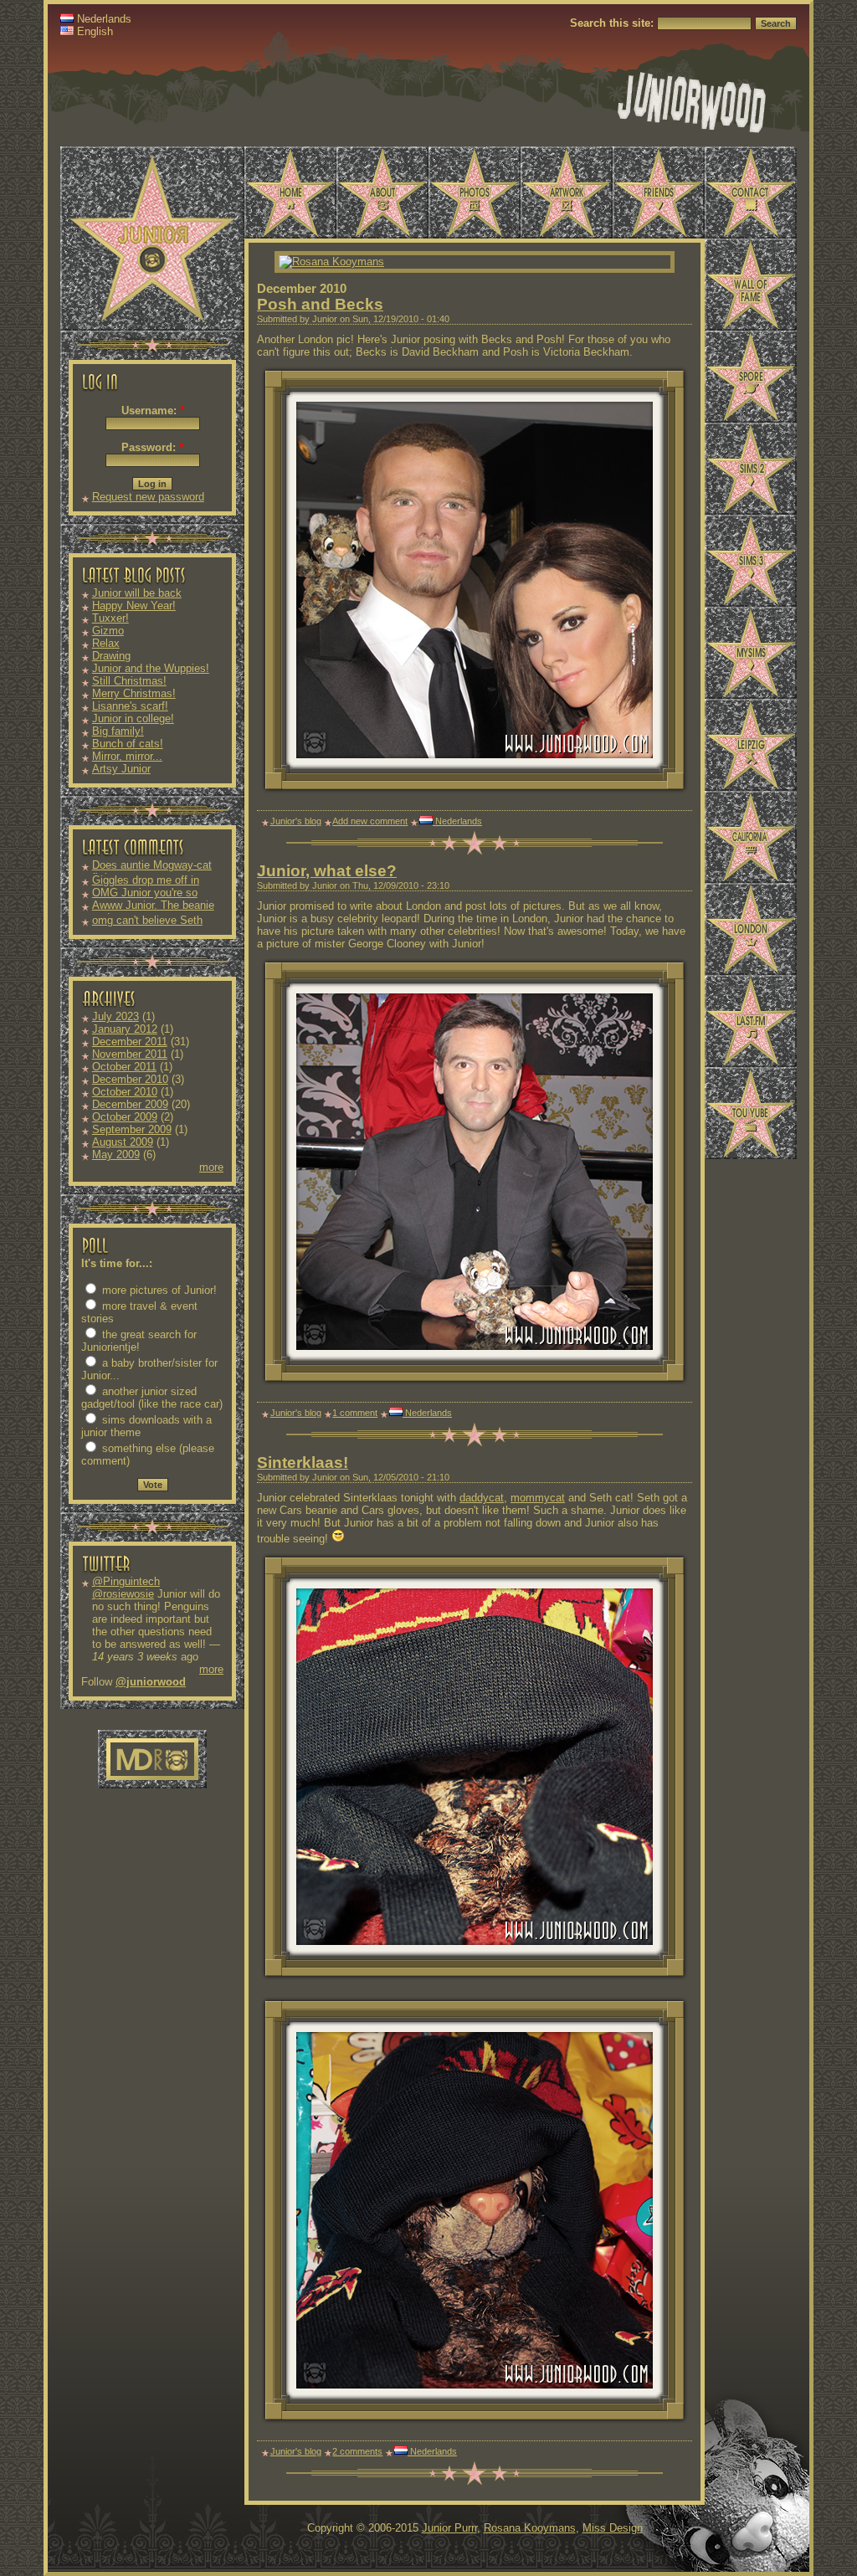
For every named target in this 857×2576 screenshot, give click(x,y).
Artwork (567, 192)
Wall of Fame (751, 285)
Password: (152, 447)
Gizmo (108, 631)
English (93, 31)
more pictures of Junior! (158, 1290)
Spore (751, 377)
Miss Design (613, 2528)
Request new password (148, 497)
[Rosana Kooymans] (331, 262)
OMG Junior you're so (145, 893)
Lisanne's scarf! (130, 706)
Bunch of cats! (128, 744)
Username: (153, 411)
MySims (751, 653)
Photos (475, 192)
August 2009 (123, 1142)
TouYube (751, 1113)
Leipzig (751, 745)
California (751, 837)
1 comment (355, 1413)
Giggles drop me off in (146, 880)
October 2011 (124, 1067)
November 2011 (130, 1054)
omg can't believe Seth (147, 920)
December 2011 (130, 1042)
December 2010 (130, 1079)
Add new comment (370, 821)
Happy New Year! (134, 606)
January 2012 (125, 1029)
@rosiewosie (123, 1594)
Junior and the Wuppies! (151, 668)
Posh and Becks (320, 304)
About (382, 192)
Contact (751, 192)
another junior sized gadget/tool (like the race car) (152, 1398)
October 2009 (125, 1117)
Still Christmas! (129, 681)
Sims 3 (751, 561)
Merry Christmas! (134, 693)
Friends (659, 192)
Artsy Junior (121, 769)
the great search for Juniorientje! (139, 1341)
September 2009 (132, 1129)
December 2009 (130, 1104)
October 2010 (125, 1092)
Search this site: (613, 23)
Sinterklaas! (303, 1462)
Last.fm (751, 1021)
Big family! (118, 731)
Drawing (111, 656)
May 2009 (116, 1155)
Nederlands (103, 19)
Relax (106, 643)
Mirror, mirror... (127, 756)
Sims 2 (751, 469)
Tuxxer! (110, 618)
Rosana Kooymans (530, 2528)
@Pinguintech (126, 1581)
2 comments (357, 2451)
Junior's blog (296, 821)
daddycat (482, 1498)
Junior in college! (133, 718)
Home (290, 192)
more (211, 1167)
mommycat (538, 1498)
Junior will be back (137, 593)
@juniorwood (151, 1682)
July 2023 (115, 1016)
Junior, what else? (327, 871)
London (751, 929)
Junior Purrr (449, 2528)
